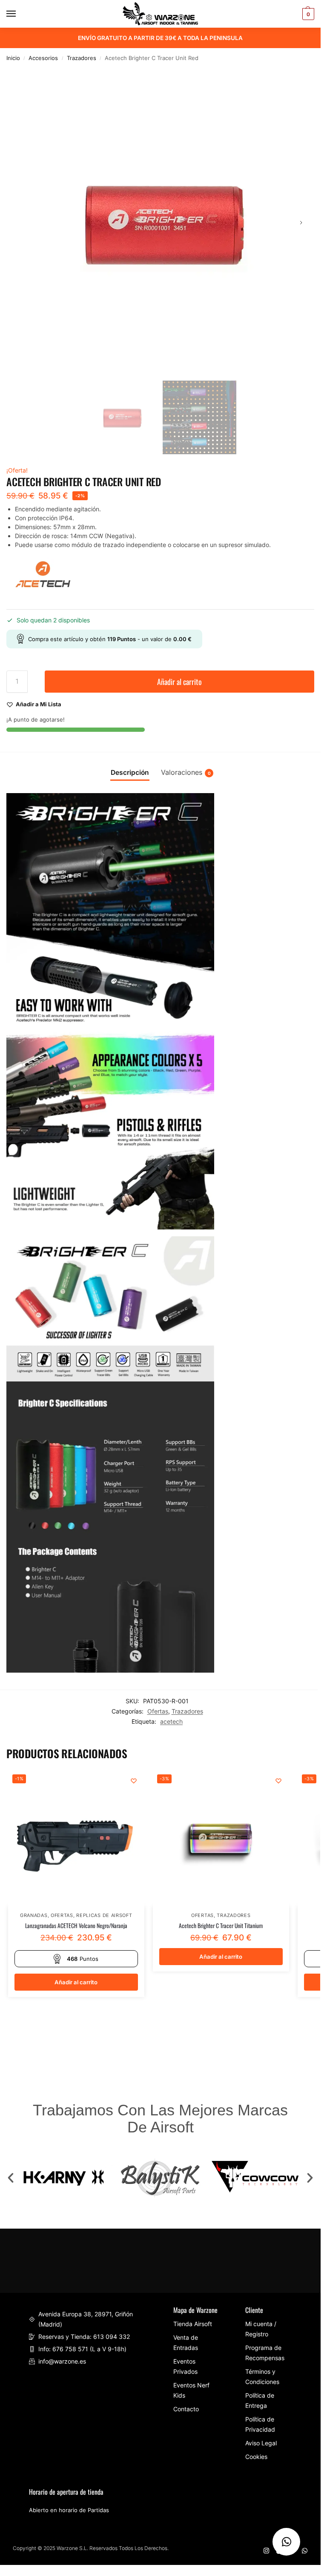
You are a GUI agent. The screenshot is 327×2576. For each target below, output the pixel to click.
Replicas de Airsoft (104, 1916)
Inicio (13, 58)
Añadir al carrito (179, 682)
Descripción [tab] (130, 772)
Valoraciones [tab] (186, 772)
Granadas (34, 1916)
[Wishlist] (134, 1781)
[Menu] (19, 14)
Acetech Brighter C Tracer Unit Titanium (221, 1926)
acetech (171, 1722)
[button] (11, 2178)
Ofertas (158, 1711)
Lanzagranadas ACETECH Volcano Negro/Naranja (76, 1926)
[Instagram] (266, 2551)
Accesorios (43, 58)
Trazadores (82, 58)
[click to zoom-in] (160, 222)
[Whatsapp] (305, 2551)
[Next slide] (301, 223)
